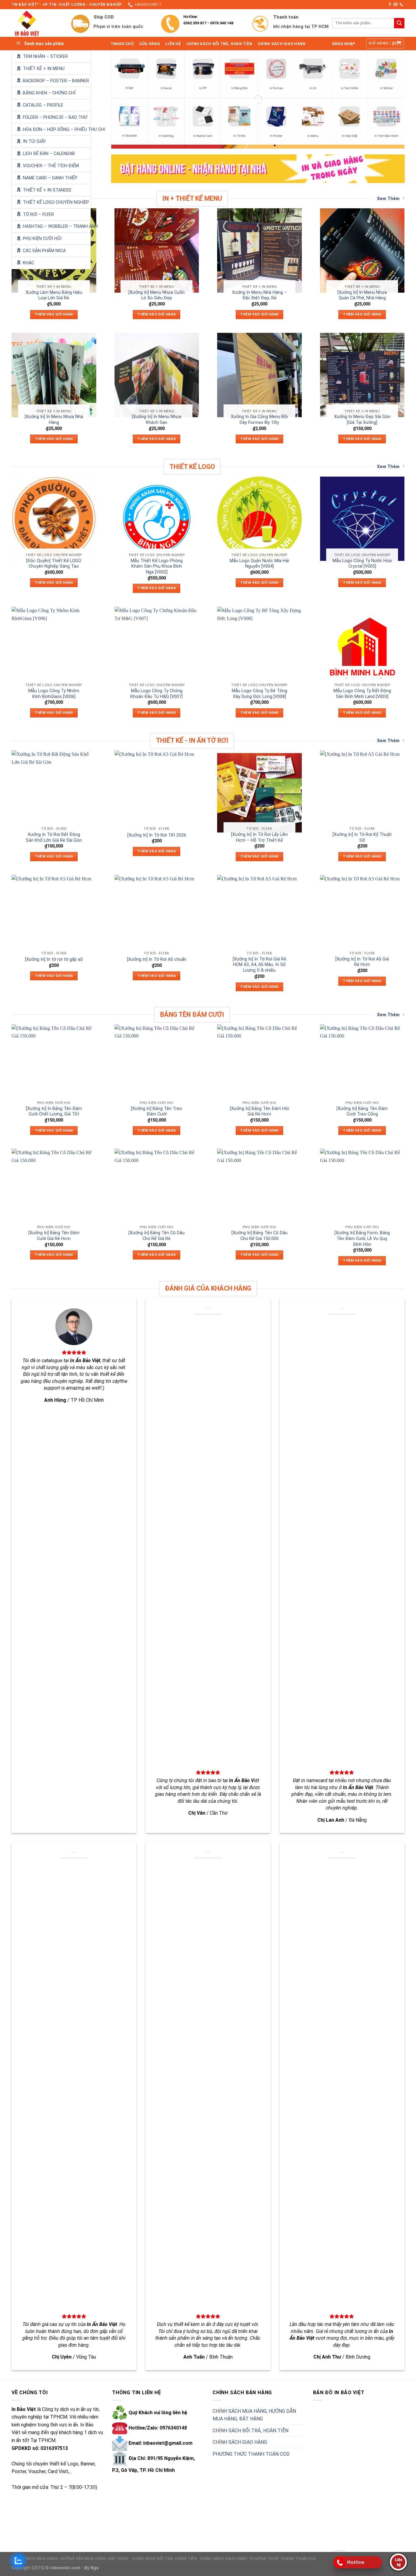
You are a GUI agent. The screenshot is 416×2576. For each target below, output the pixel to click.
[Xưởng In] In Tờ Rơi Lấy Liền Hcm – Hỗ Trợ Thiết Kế (259, 837)
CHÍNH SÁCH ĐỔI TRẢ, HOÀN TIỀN (219, 44)
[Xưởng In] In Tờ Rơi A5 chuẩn (157, 959)
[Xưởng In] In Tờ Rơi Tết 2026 (157, 835)
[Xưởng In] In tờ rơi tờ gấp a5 (54, 959)
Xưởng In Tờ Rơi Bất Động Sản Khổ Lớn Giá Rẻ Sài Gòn (54, 837)
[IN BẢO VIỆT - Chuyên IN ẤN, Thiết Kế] (37, 23)
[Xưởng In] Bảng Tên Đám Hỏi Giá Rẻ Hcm (259, 1112)
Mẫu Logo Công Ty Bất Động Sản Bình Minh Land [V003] (362, 694)
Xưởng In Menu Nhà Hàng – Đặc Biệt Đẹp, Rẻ (259, 295)
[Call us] (401, 5)
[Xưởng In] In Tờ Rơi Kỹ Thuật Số (362, 837)
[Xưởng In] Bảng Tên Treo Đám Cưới (157, 1112)
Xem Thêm (388, 199)
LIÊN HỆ (173, 44)
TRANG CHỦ (122, 44)
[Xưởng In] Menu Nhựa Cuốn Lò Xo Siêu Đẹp (157, 295)
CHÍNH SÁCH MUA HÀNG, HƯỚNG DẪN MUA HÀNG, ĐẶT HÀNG (254, 2415)
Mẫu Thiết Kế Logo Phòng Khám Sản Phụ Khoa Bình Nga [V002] (157, 566)
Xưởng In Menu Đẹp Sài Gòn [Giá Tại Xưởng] (362, 420)
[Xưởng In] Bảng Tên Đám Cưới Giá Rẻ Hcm (54, 1236)
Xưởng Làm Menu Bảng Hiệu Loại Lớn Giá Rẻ (54, 295)
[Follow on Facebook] (390, 5)
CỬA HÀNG (150, 44)
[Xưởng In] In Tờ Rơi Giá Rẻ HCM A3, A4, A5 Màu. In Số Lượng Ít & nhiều (259, 965)
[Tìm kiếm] (399, 23)
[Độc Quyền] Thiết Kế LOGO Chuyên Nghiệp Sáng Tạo (54, 564)
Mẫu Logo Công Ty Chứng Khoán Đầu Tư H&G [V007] (157, 694)
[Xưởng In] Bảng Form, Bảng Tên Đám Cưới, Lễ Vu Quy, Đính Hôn (362, 1239)
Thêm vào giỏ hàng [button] (54, 314)
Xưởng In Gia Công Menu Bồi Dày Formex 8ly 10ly (259, 420)
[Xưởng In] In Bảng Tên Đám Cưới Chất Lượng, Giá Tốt (54, 1112)
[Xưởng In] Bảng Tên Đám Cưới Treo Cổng (362, 1112)
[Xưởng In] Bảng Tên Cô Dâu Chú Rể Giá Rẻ (157, 1236)
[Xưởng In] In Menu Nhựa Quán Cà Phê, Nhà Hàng (362, 295)
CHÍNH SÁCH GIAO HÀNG (282, 44)
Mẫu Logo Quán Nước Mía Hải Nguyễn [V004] (259, 564)
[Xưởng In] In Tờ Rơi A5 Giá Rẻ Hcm (362, 962)
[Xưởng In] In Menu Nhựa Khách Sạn (157, 420)
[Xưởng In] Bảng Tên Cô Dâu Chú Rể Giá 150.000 (259, 1236)
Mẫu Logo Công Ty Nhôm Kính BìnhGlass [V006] (54, 694)
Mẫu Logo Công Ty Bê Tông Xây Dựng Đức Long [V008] (259, 694)
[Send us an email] (396, 5)
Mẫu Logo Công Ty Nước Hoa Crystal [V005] (362, 564)
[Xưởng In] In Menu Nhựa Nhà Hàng (54, 420)
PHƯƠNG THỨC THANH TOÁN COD (251, 2454)
